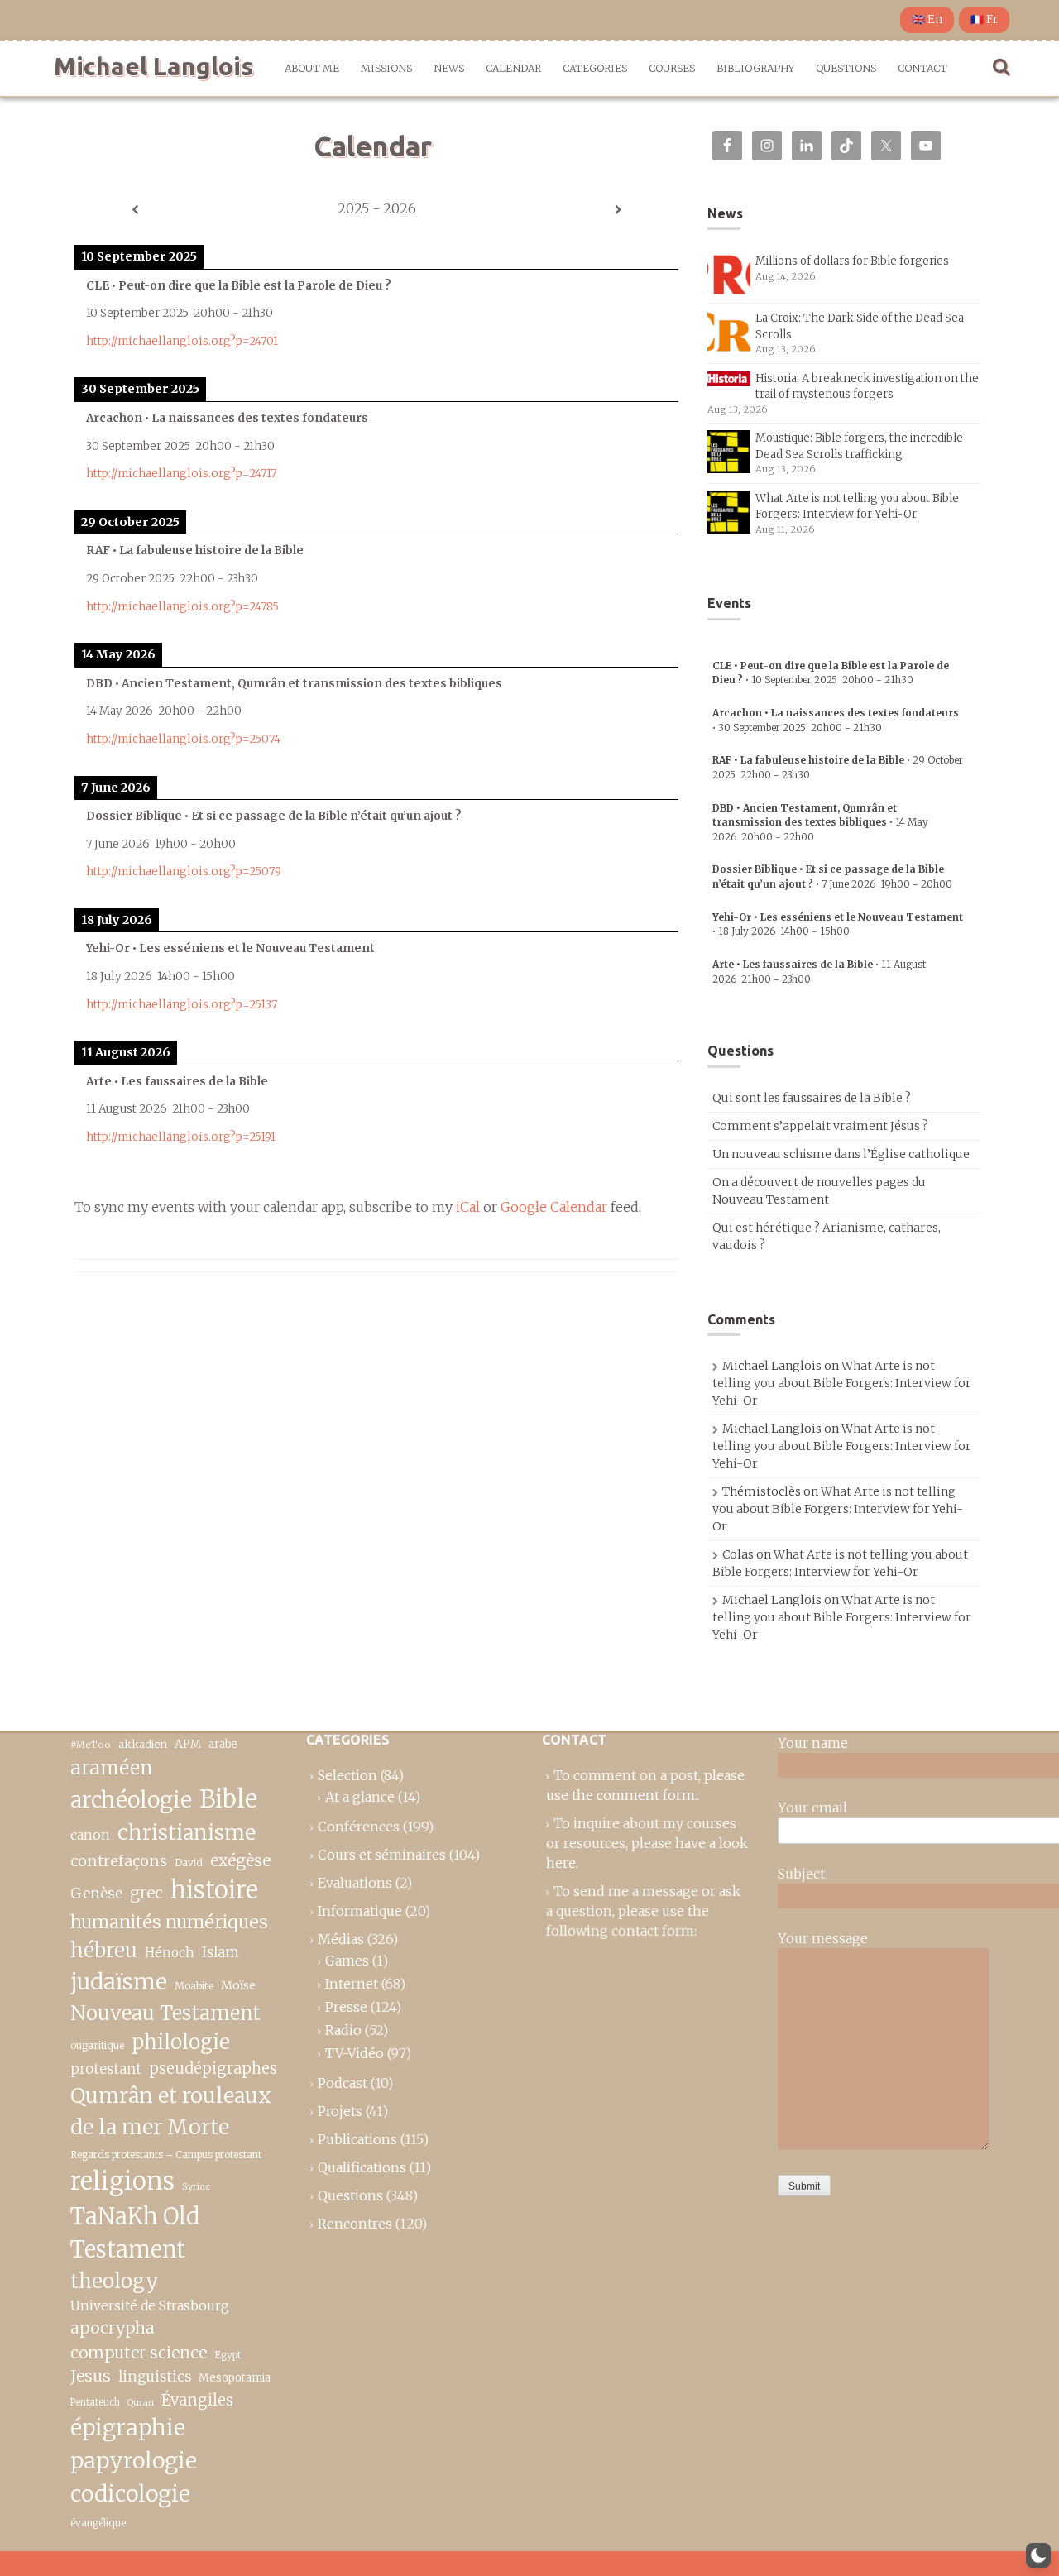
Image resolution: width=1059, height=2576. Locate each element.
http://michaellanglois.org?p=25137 (182, 1005)
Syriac (196, 2186)
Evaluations (355, 1883)
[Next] (618, 210)
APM (188, 1744)
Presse (346, 2007)
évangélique (98, 2523)
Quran (141, 2403)
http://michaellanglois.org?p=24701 (182, 341)
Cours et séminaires (382, 1855)
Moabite (194, 1986)
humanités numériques (169, 1922)
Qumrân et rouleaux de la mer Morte (171, 2111)
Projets (340, 2111)
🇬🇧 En (927, 19)
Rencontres (355, 2224)
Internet (352, 1984)
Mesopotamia (235, 2378)
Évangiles (197, 2400)
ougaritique (97, 2045)
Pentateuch (95, 2402)
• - (820, 822)
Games (347, 1961)
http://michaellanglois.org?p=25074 (183, 739)
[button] (1038, 2555)
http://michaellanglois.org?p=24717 (181, 474)
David (189, 1863)
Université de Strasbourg (150, 2305)
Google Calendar (554, 1207)
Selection (347, 1775)
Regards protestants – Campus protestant (166, 2155)
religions (122, 2181)
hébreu (104, 1950)
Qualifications (362, 2167)
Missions (386, 68)
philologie (181, 2042)
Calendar (513, 68)
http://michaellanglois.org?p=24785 (182, 607)
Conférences (359, 1827)
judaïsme (119, 1982)
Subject (801, 1874)
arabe (223, 1744)
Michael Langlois (153, 66)
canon (90, 1835)
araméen (111, 1768)
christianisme (187, 1832)
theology (115, 2281)
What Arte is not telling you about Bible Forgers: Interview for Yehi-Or (842, 1383)
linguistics (155, 2377)
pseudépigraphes (213, 2068)
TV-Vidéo (355, 2053)
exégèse (240, 1860)
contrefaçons (119, 1861)
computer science (139, 2353)
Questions (846, 68)
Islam (220, 1953)
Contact (922, 68)
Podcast (343, 2083)
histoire (214, 1890)
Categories (595, 68)
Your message (823, 1938)
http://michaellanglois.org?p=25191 (181, 1137)
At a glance (360, 1797)
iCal (468, 1207)
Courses (672, 68)
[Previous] (135, 210)
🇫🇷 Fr (984, 19)
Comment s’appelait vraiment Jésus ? (820, 1126)
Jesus (91, 2376)
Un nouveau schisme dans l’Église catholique (841, 1154)
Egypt (228, 2355)
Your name (813, 1743)
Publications (357, 2139)
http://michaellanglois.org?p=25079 (184, 871)
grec (146, 1893)
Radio (343, 2030)
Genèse (96, 1894)
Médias (341, 1939)
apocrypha (113, 2328)
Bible (228, 1799)
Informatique (360, 1911)
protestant (106, 2069)
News (449, 68)
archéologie (131, 1800)
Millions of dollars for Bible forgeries (852, 261)
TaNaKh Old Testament (135, 2233)
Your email (812, 1808)
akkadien (143, 1744)
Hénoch (170, 1953)
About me (312, 68)
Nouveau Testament (165, 2013)
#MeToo (91, 1745)
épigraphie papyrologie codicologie (134, 2461)
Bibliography (755, 68)
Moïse (238, 1985)
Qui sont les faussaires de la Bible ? (812, 1098)
